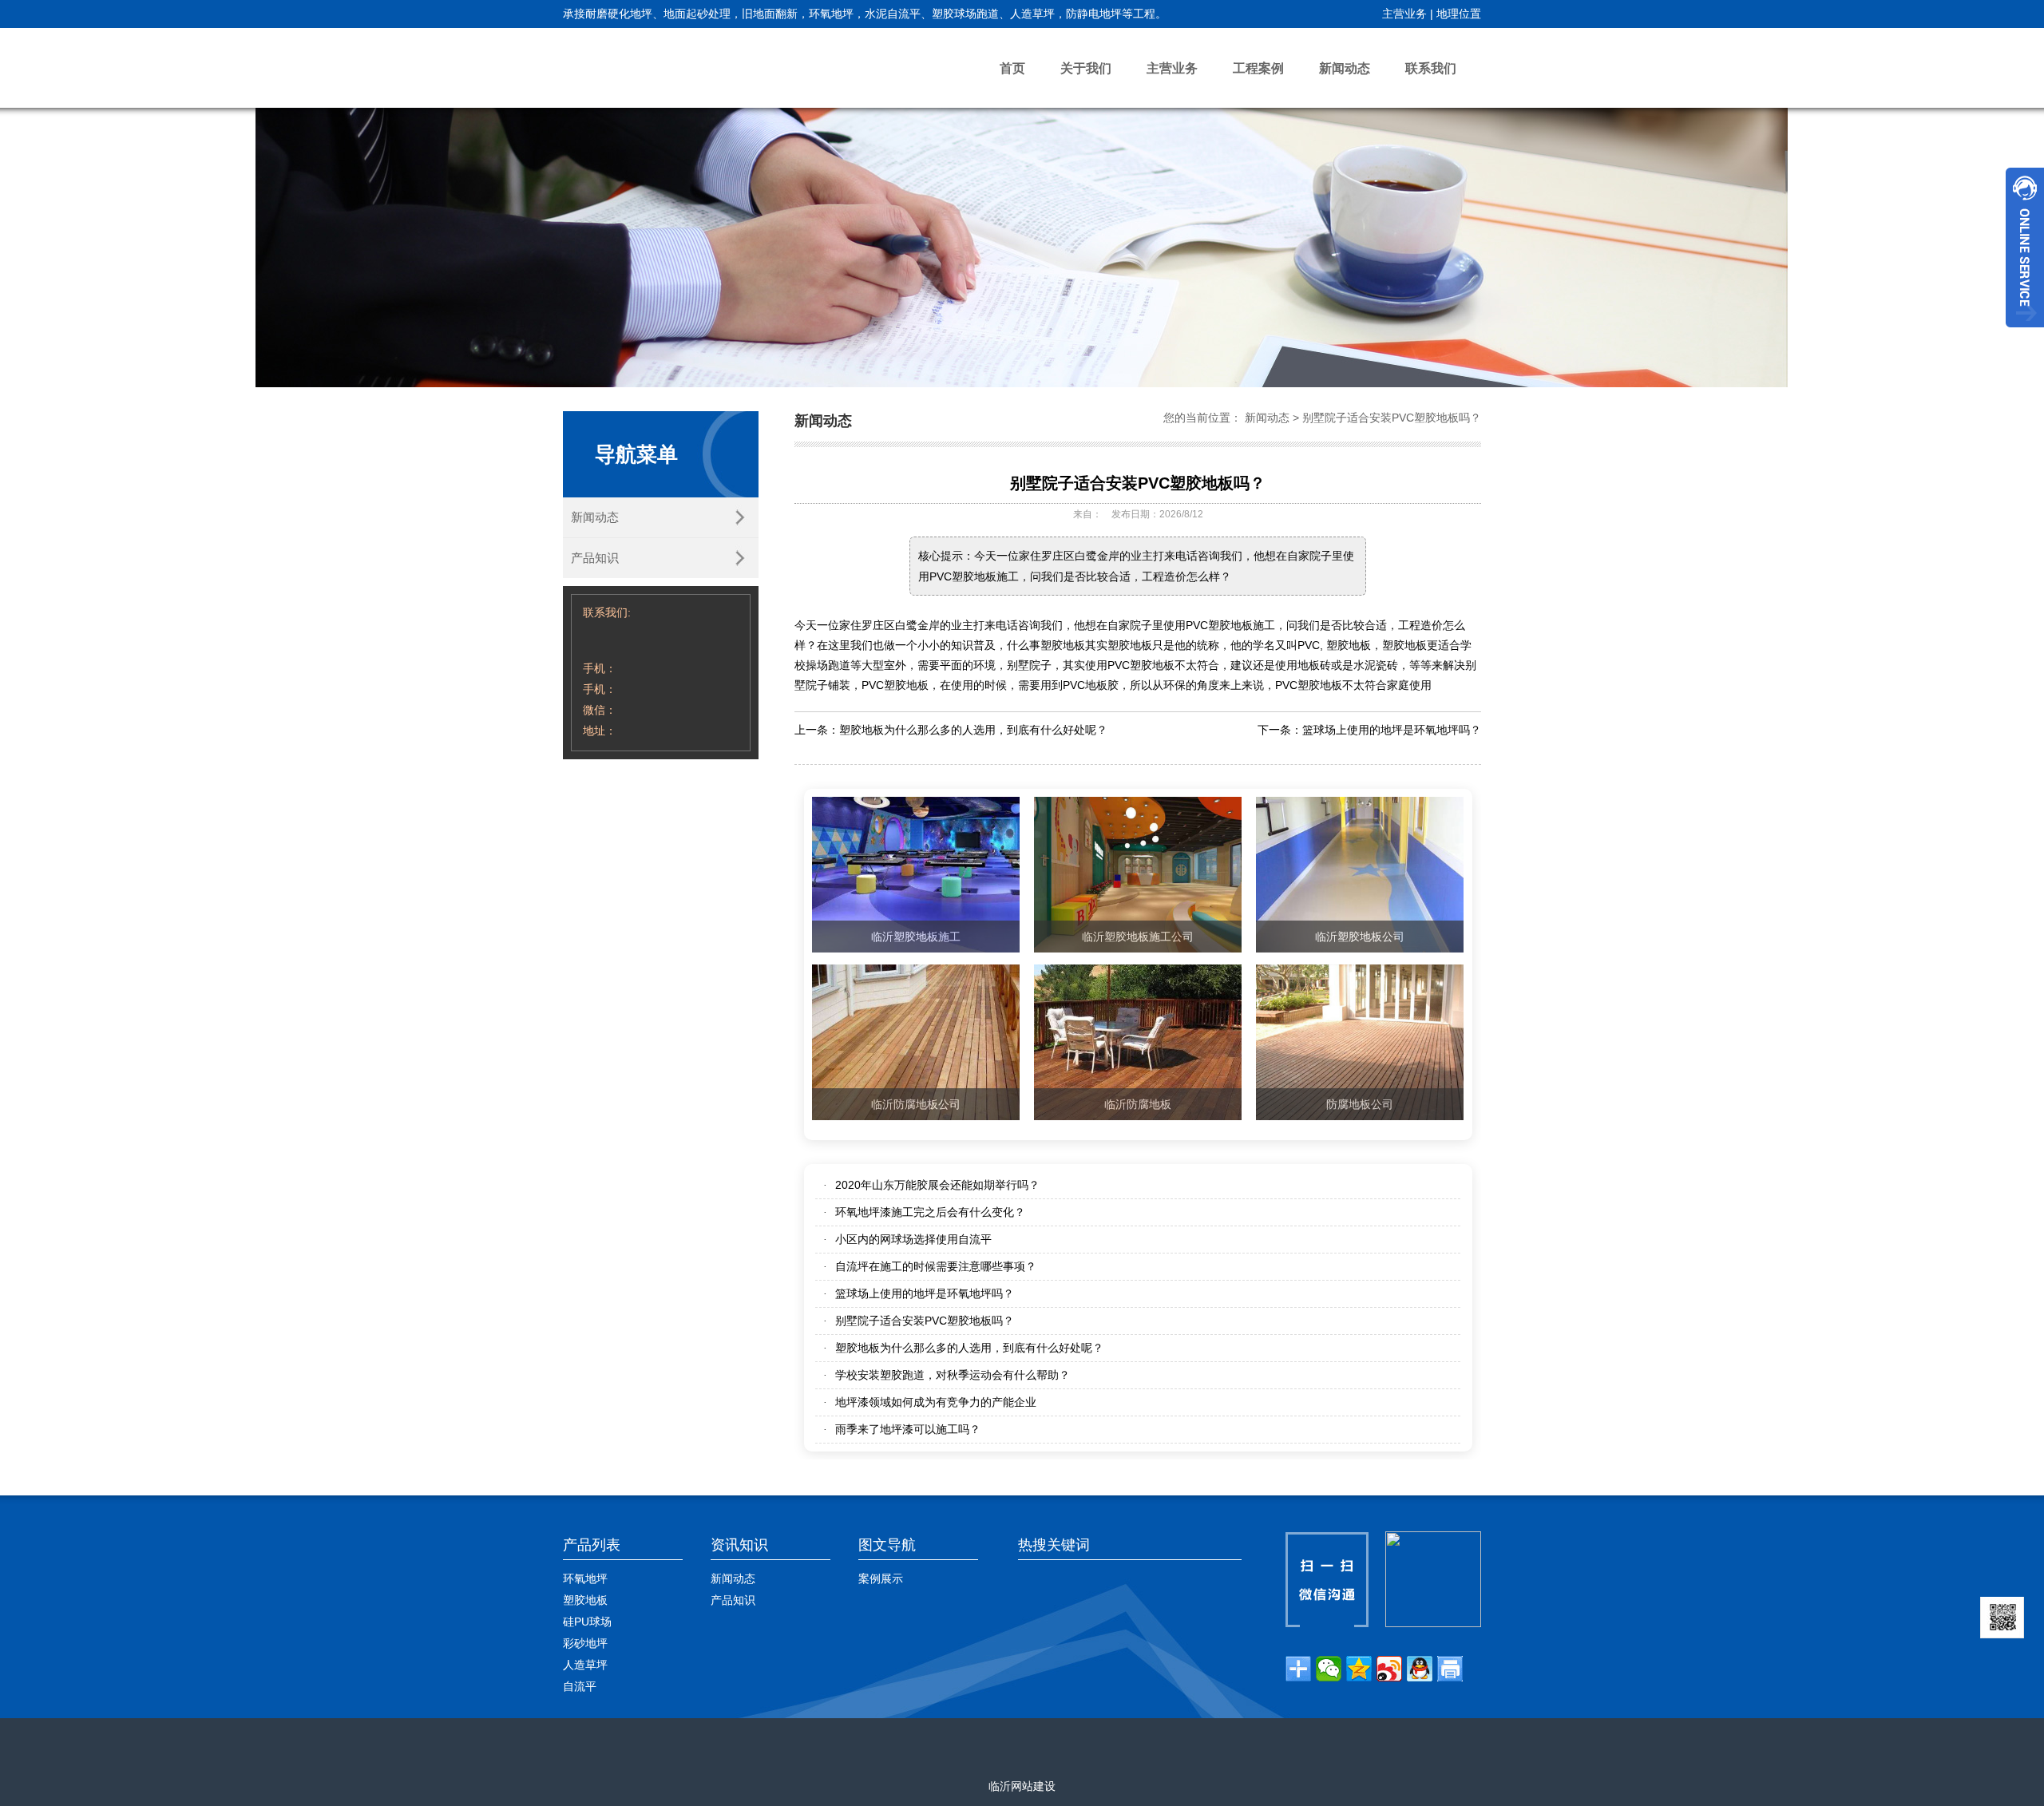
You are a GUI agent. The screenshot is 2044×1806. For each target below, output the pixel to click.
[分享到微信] (1329, 1669)
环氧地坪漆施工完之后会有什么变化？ (930, 1212)
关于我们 (1086, 68)
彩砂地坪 (585, 1643)
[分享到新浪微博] (1389, 1669)
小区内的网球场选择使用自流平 (913, 1239)
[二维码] (2002, 1618)
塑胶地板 (585, 1600)
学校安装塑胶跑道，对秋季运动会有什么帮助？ (953, 1375)
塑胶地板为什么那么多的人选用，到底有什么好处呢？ (973, 730)
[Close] (2025, 334)
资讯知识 (739, 1545)
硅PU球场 (587, 1622)
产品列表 (592, 1545)
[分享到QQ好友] (1420, 1669)
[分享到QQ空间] (1359, 1669)
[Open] (2025, 248)
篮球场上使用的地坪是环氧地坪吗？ (1392, 730)
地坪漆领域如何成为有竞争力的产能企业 (936, 1402)
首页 (1012, 68)
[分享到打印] (1450, 1669)
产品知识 (595, 558)
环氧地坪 (585, 1578)
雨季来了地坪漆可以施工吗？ (908, 1429)
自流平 (580, 1686)
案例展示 (881, 1578)
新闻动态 (1345, 68)
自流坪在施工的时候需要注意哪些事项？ (936, 1266)
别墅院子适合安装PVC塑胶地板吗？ (1392, 418)
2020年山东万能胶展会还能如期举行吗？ (937, 1185)
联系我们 (1431, 68)
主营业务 (1404, 14)
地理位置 (1459, 14)
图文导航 (887, 1545)
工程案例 (1258, 68)
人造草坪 (585, 1665)
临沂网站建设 (1022, 1786)
